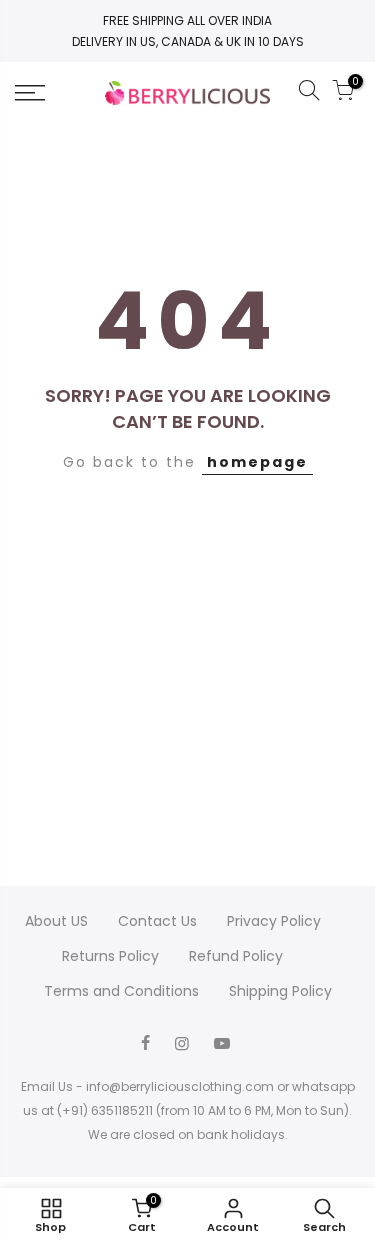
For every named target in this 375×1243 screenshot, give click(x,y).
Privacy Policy (274, 921)
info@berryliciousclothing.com (180, 1086)
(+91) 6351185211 (105, 1110)
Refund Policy (236, 956)
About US (56, 921)
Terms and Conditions (121, 991)
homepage (257, 462)
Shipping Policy (280, 991)
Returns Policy (110, 956)
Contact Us (157, 921)
